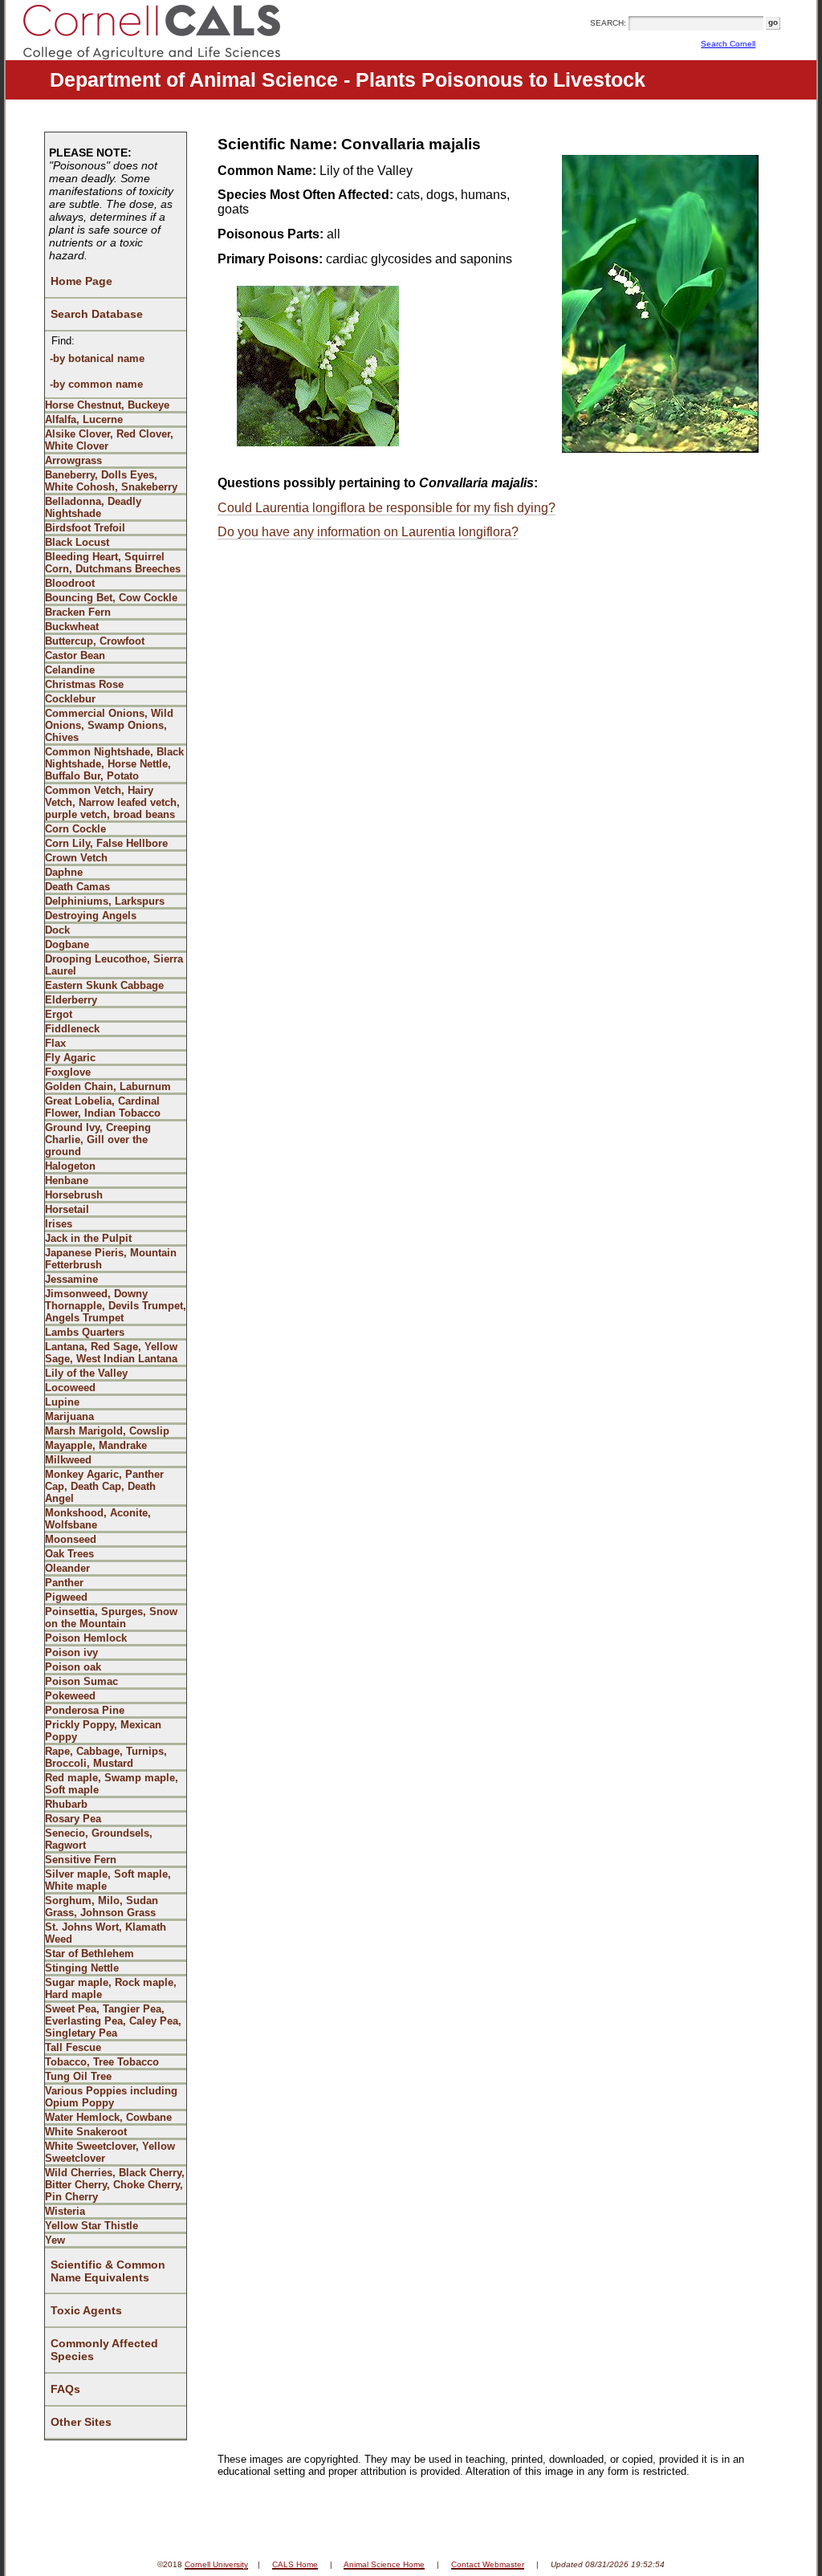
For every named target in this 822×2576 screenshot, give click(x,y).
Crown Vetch (76, 858)
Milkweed (68, 1460)
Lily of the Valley (86, 1373)
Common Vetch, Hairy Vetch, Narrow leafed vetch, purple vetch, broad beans (112, 802)
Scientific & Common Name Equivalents (108, 2271)
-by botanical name (97, 358)
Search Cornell (728, 44)
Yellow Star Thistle (92, 2226)
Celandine (70, 670)
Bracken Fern (78, 612)
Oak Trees (69, 1554)
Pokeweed (70, 1696)
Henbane (67, 1180)
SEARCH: (608, 23)
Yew (55, 2240)
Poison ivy (71, 1652)
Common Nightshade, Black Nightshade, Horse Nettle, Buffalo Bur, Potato (114, 764)
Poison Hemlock (86, 1638)
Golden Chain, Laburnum (108, 1087)
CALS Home (295, 2564)
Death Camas (77, 887)
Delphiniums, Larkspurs (105, 901)
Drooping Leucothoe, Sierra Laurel (114, 965)
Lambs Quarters (85, 1332)
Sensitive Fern (81, 1860)
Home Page (81, 281)
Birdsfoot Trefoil (85, 528)
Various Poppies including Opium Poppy (111, 2097)
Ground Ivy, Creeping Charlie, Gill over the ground (98, 1139)
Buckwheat (72, 627)
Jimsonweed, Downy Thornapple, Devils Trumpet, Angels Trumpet (116, 1306)
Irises (59, 1224)
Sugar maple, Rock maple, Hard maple (111, 1988)
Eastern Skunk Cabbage (104, 985)
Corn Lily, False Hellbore (106, 843)
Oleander (67, 1568)
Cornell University (216, 2564)
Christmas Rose (84, 684)
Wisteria (65, 2211)
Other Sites (81, 2422)
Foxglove (68, 1072)
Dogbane (67, 944)
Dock (57, 930)
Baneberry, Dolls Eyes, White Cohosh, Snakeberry (111, 481)
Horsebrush (74, 1195)
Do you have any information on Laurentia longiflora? (368, 532)
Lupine (62, 1402)
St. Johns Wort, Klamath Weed (106, 1933)
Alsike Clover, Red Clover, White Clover (109, 440)
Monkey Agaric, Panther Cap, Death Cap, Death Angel (104, 1486)
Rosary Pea (73, 1819)
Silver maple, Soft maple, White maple (108, 1880)
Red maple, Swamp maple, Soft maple (112, 1784)
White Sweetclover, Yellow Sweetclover (110, 2152)
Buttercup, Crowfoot (95, 641)
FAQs (65, 2389)
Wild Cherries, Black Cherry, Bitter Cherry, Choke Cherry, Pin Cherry (115, 2185)
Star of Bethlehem (90, 1953)
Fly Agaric (70, 1058)
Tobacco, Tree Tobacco (102, 2062)
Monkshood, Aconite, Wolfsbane (98, 1519)
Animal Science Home (384, 2564)
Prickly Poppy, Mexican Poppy (103, 1731)
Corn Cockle (75, 829)
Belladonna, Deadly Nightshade (93, 507)
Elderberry (71, 1000)
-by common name (96, 384)
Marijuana (69, 1416)
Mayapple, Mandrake (96, 1445)
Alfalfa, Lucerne (84, 419)
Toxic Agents (86, 2310)
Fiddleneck (72, 1029)
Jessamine (71, 1279)
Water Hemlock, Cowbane (108, 2117)
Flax (55, 1043)
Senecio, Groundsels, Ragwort (99, 1839)
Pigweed (66, 1597)
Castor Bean (75, 655)
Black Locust (77, 542)
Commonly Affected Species (104, 2350)
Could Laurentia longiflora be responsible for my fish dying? (387, 508)
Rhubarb (66, 1804)
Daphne (64, 872)
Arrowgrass (73, 460)
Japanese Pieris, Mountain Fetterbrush (111, 1259)
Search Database (97, 314)
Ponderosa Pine (85, 1710)
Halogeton (70, 1166)
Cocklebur (70, 699)
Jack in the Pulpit (88, 1238)
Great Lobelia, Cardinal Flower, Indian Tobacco (103, 1107)
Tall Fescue (73, 2047)
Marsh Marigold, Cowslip (107, 1431)
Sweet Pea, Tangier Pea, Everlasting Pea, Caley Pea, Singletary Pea (113, 2021)
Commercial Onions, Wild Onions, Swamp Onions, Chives (109, 725)
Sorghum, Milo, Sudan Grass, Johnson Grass (102, 1907)
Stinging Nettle (82, 1968)
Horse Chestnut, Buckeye (107, 405)
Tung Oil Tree (78, 2076)
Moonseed (71, 1539)
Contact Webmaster (488, 2564)
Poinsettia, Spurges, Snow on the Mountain (111, 1618)
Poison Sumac (81, 1681)
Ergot (59, 1014)
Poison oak (73, 1667)
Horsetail (67, 1209)
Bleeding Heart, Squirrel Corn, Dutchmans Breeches (113, 563)
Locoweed (70, 1388)
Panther (64, 1583)
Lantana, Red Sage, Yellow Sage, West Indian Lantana (111, 1353)
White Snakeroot (86, 2132)
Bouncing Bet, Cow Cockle (111, 598)
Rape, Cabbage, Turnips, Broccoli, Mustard (106, 1757)
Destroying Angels (91, 916)
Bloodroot (70, 583)
